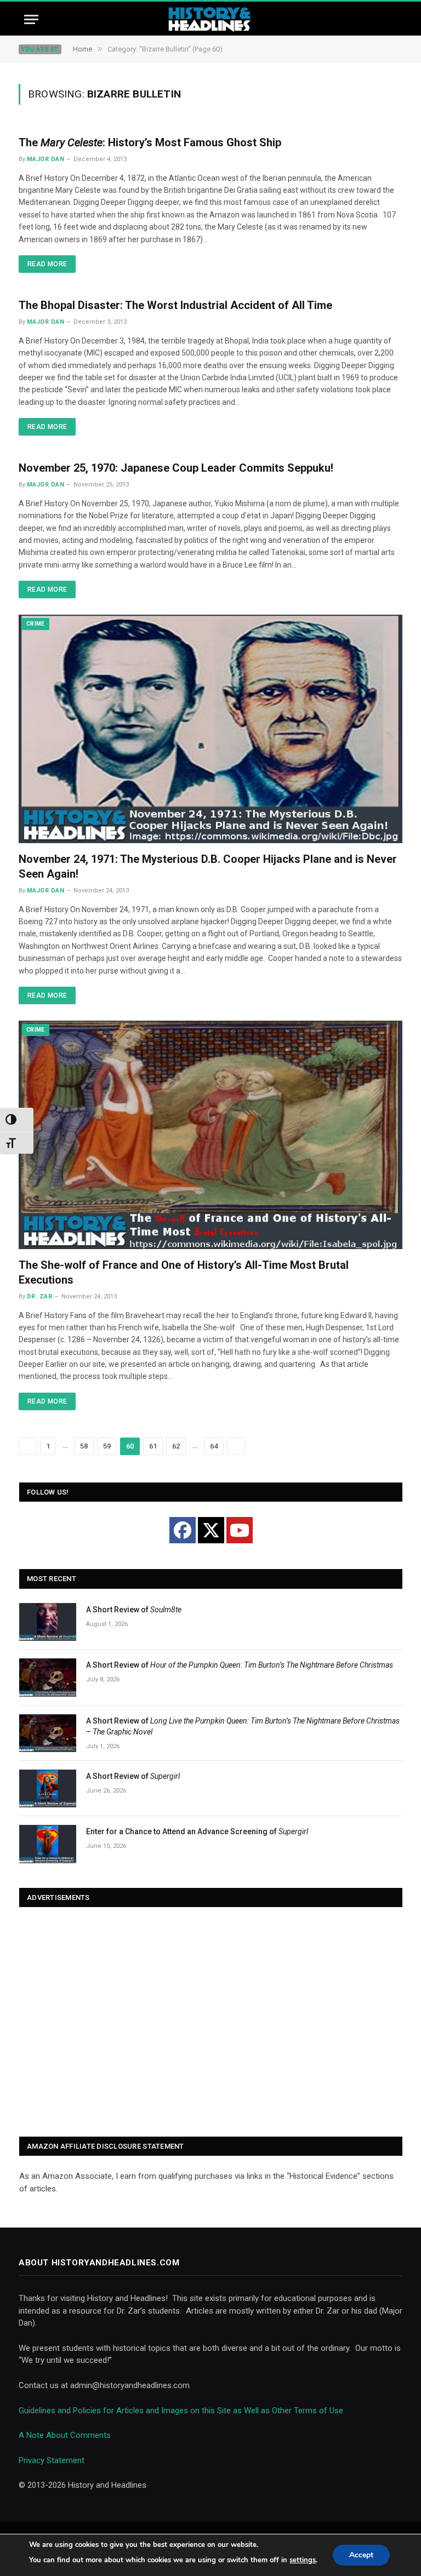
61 (153, 1446)
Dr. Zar (39, 1296)
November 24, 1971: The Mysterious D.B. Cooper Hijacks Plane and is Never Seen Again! (208, 866)
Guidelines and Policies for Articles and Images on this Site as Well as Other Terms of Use (181, 2411)
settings (303, 2560)
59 (107, 1446)
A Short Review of (134, 1610)
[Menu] (31, 19)
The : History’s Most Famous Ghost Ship (150, 142)
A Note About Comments (65, 2435)
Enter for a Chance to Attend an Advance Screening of (197, 1831)
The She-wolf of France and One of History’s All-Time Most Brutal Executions (184, 1272)
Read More (47, 264)
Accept (361, 2555)
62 (176, 1446)
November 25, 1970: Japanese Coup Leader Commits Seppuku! (176, 468)
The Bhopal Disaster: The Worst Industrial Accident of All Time (175, 305)
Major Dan (45, 159)
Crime (36, 624)
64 (214, 1446)
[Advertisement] (211, 2023)
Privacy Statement (52, 2460)
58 (84, 1446)
